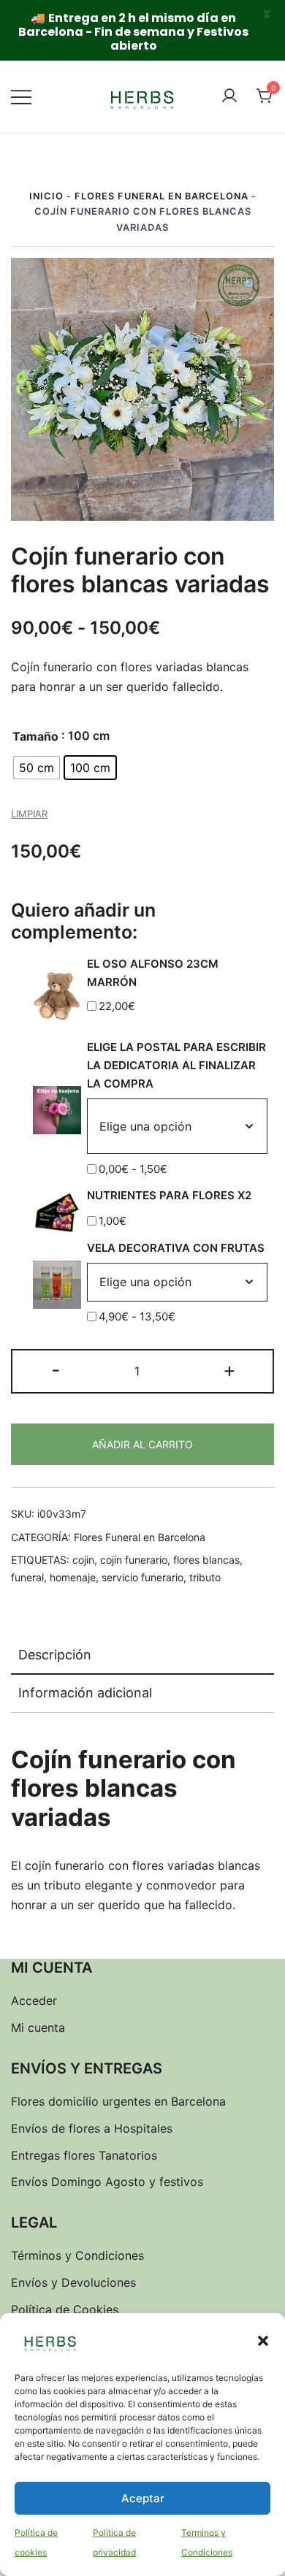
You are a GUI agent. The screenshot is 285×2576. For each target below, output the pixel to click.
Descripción (55, 1655)
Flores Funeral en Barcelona (161, 196)
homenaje (73, 1577)
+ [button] (229, 1370)
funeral (27, 1577)
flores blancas (206, 1560)
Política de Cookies (65, 2309)
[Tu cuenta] (229, 96)
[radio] (37, 768)
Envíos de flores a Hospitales (92, 2128)
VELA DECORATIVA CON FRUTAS (176, 1248)
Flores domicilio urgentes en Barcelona (118, 2101)
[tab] (142, 1656)
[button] (263, 2341)
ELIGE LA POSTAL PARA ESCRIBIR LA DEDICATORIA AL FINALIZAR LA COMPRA (176, 1065)
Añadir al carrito (142, 1444)
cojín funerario (134, 1560)
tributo (205, 1577)
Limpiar (29, 814)
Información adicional (85, 1693)
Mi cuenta (38, 2027)
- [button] (56, 1370)
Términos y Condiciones (77, 2255)
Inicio (46, 196)
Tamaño (35, 736)
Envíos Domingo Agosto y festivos (107, 2182)
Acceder (34, 2000)
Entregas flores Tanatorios (84, 2155)
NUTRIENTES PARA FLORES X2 (169, 1195)
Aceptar (143, 2498)
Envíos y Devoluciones (73, 2282)
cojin (83, 1560)
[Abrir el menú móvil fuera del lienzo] (21, 97)
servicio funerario (142, 1577)
